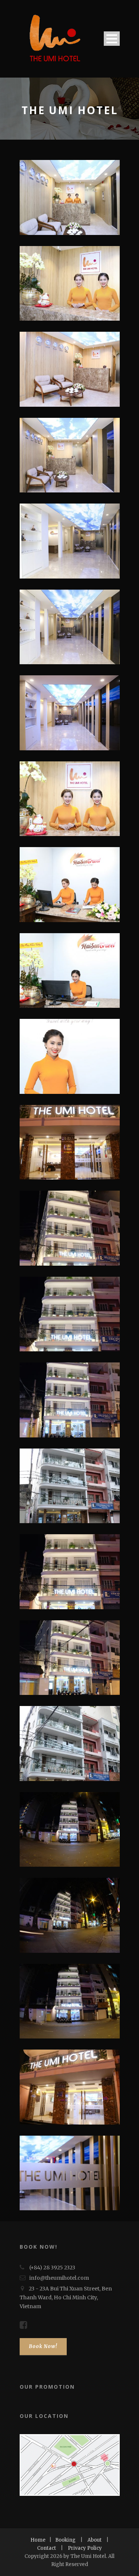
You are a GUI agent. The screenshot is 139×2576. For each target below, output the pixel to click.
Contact (47, 2548)
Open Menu (112, 39)
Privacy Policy (85, 2548)
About (95, 2540)
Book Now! (43, 2346)
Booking (65, 2540)
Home (38, 2540)
